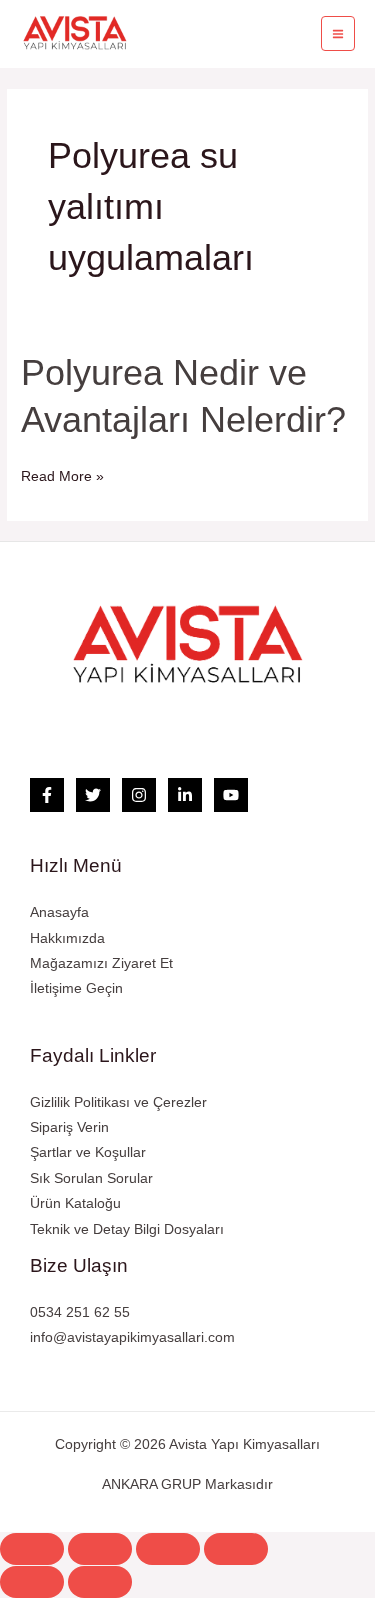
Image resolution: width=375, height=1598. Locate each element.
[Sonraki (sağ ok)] (100, 1582)
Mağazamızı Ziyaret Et (101, 963)
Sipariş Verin (69, 1127)
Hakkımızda (67, 938)
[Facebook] (47, 795)
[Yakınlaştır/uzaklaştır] (236, 1549)
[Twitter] (93, 795)
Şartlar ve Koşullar (88, 1152)
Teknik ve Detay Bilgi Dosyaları (127, 1229)
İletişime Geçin (76, 988)
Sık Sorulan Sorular (91, 1178)
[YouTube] (231, 795)
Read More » (62, 474)
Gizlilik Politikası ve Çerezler (118, 1102)
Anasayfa (59, 912)
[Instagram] (139, 795)
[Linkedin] (185, 795)
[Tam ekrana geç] (168, 1549)
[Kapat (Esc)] (32, 1549)
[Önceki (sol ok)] (32, 1582)
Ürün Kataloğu (75, 1203)
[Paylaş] (100, 1549)
